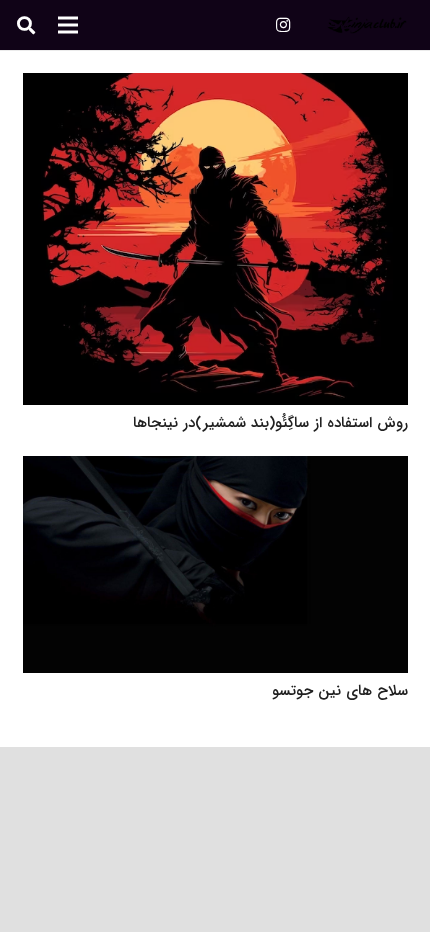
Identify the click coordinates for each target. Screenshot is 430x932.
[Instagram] (283, 25)
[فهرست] (68, 25)
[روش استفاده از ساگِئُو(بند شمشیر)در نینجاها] (215, 86)
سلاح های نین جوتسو (340, 691)
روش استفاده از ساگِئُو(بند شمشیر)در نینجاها (270, 423)
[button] (26, 25)
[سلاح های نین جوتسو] (215, 469)
